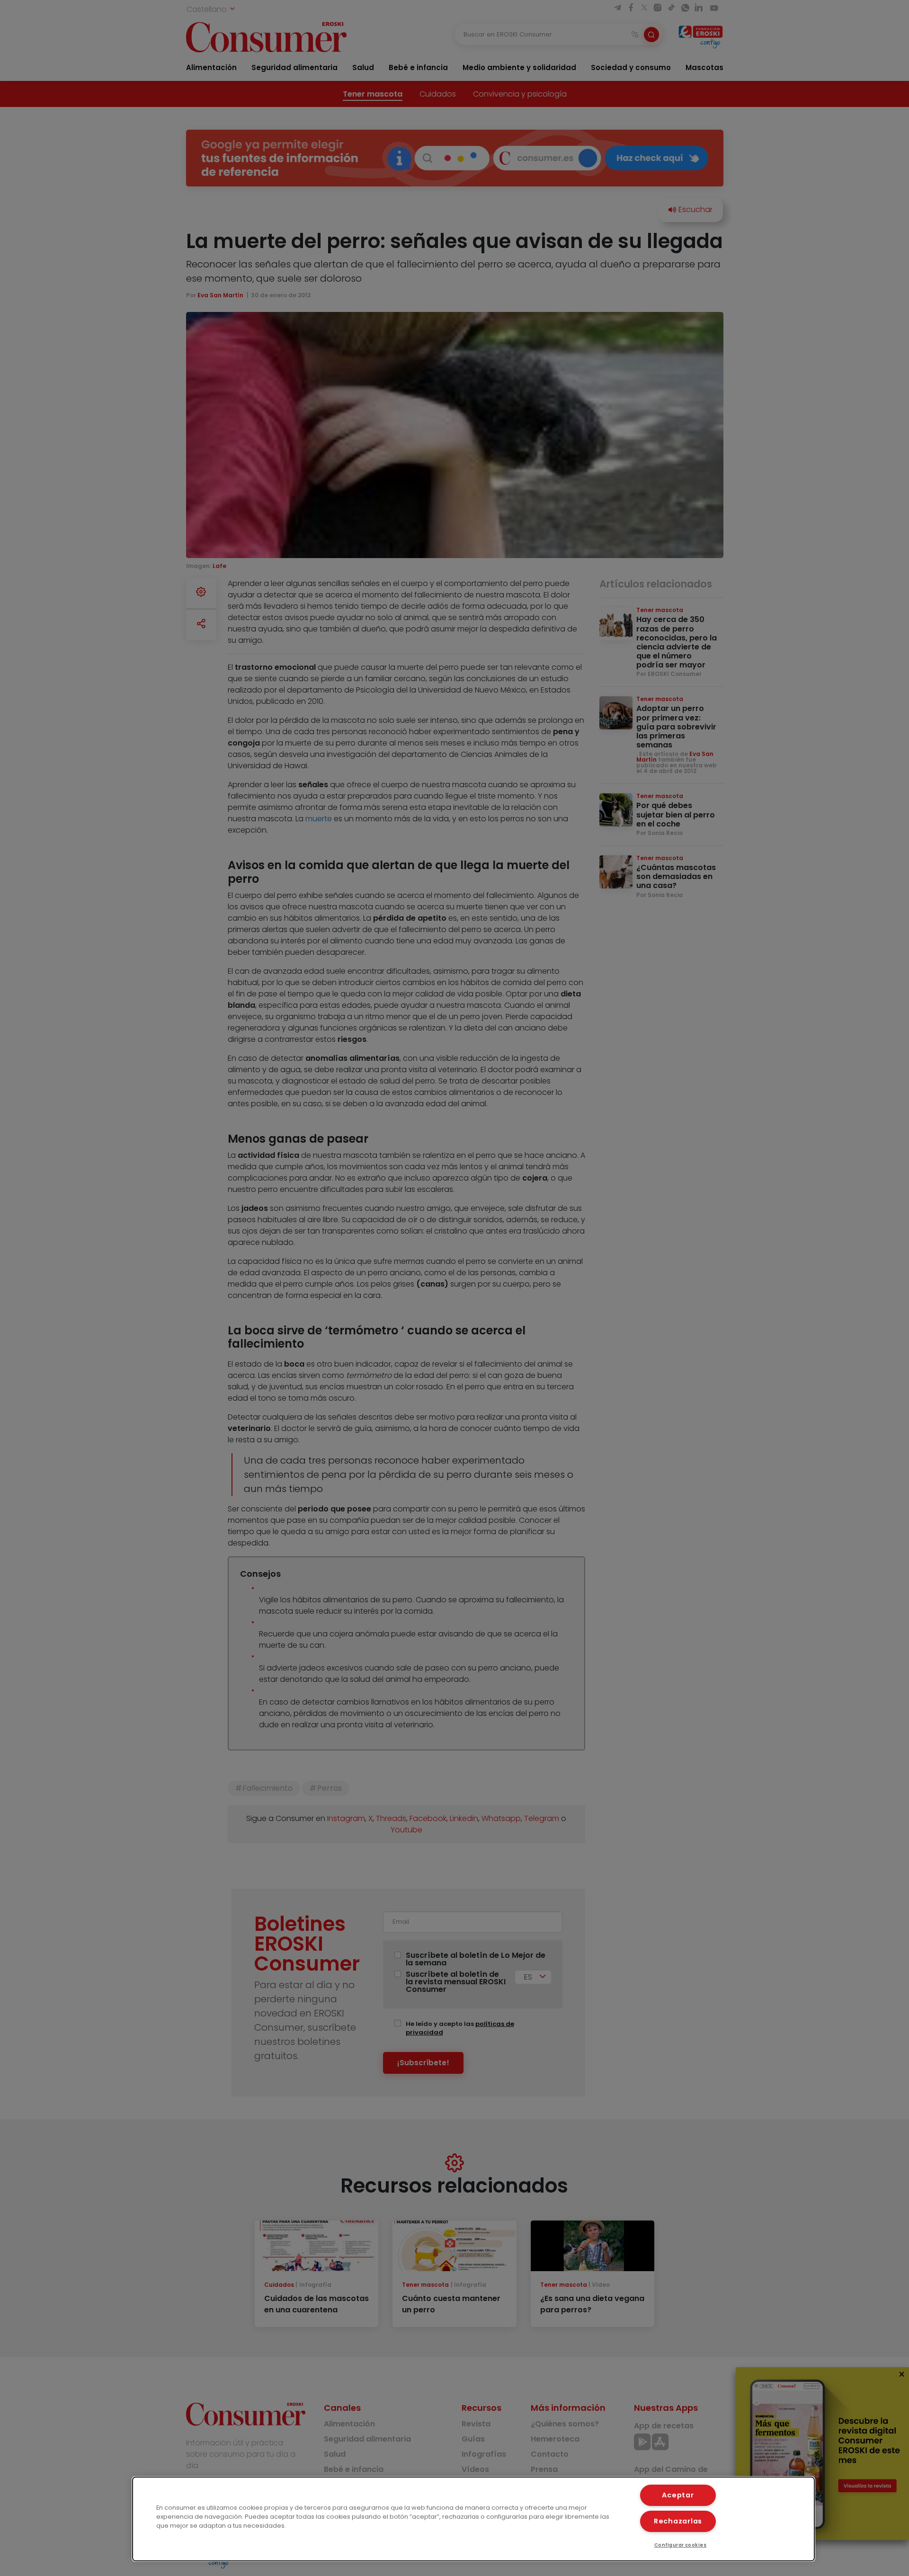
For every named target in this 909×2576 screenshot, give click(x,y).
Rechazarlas (678, 2521)
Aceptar (678, 2495)
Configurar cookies (681, 2545)
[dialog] (473, 2519)
